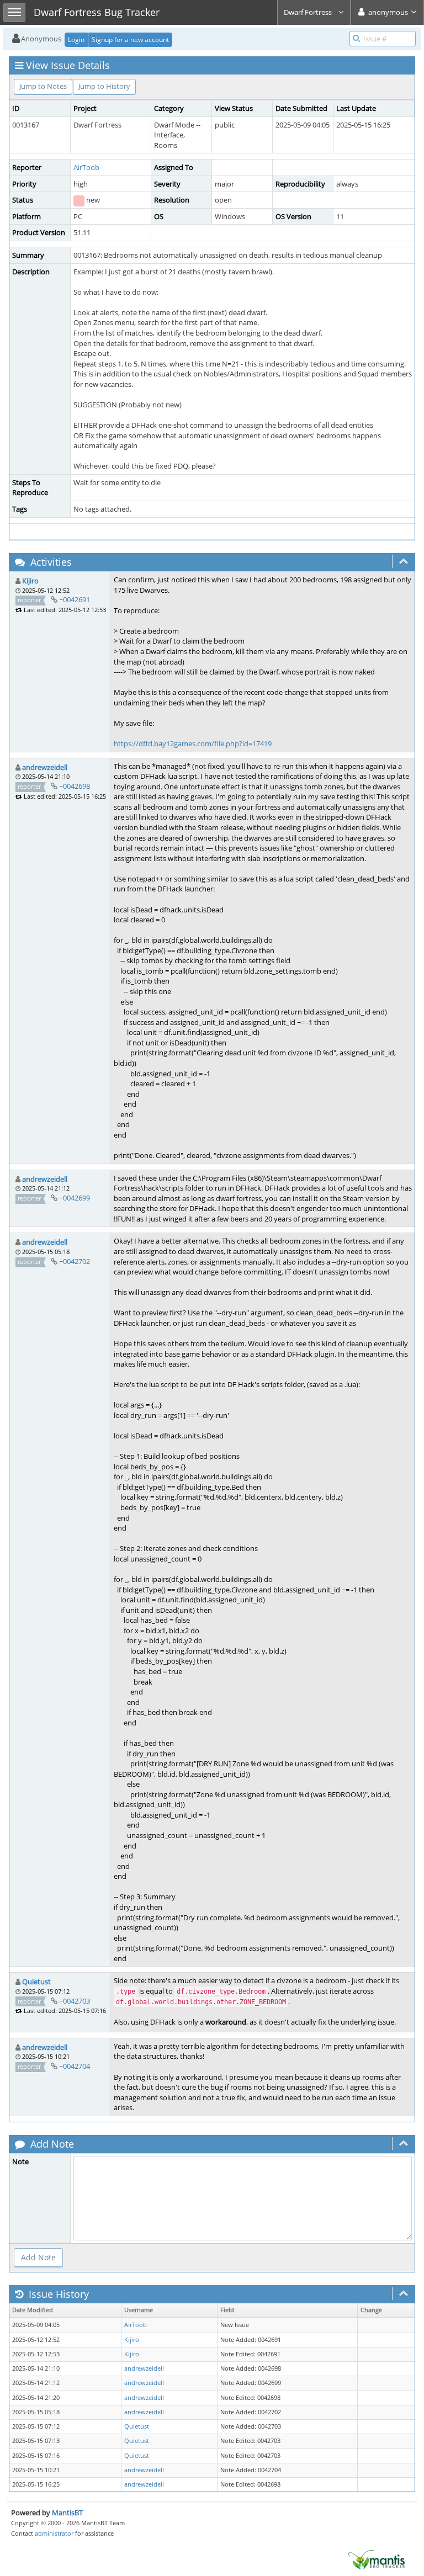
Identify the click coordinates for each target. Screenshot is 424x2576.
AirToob (86, 167)
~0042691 (75, 599)
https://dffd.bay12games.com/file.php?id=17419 (193, 743)
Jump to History (104, 86)
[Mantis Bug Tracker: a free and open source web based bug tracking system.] (377, 2559)
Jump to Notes (43, 86)
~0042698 (75, 786)
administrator (54, 2533)
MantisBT (67, 2513)
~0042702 (75, 1261)
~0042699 (75, 1198)
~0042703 (75, 2001)
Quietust (36, 1982)
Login (76, 39)
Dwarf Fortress (309, 12)
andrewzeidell (45, 767)
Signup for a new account (130, 39)
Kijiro (30, 581)
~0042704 (75, 2066)
